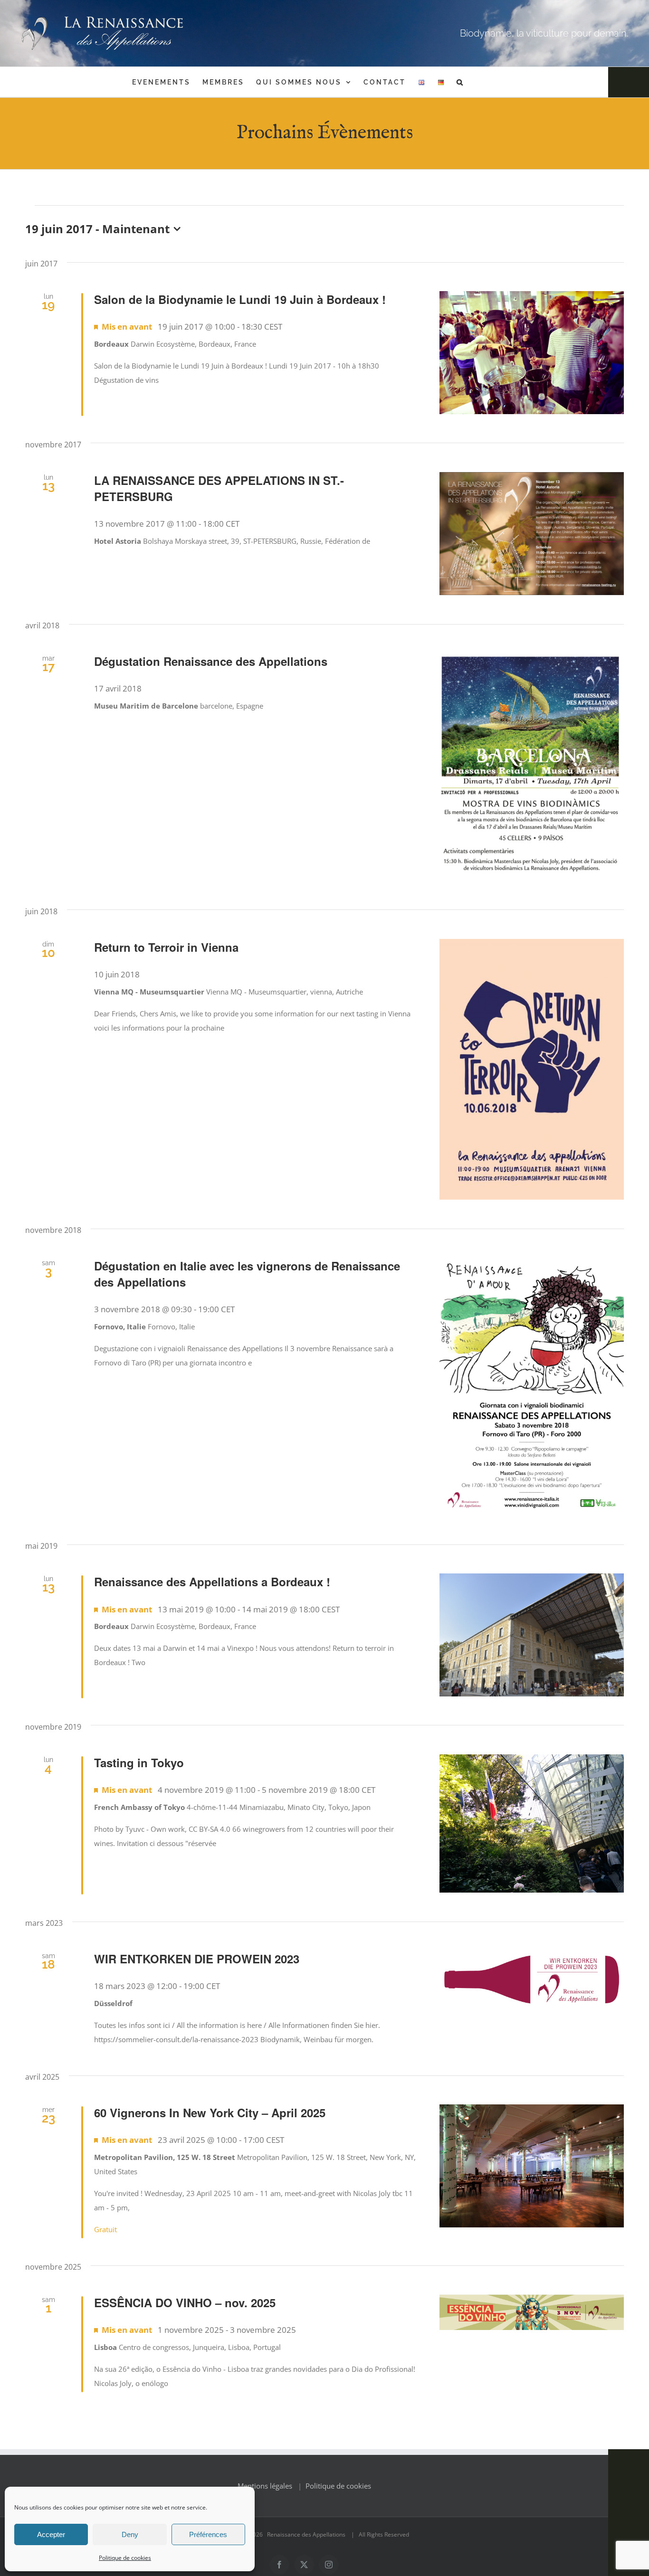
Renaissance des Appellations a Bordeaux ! (212, 1582)
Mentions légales (265, 2486)
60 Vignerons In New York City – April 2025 (210, 2112)
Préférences (208, 2534)
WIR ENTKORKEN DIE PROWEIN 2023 (197, 1959)
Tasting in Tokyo (139, 1762)
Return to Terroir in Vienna (166, 947)
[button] (460, 82)
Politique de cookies (125, 2558)
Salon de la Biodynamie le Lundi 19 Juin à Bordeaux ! (240, 299)
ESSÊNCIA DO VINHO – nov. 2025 (185, 2302)
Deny (130, 2534)
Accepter (51, 2534)
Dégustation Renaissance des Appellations (211, 661)
